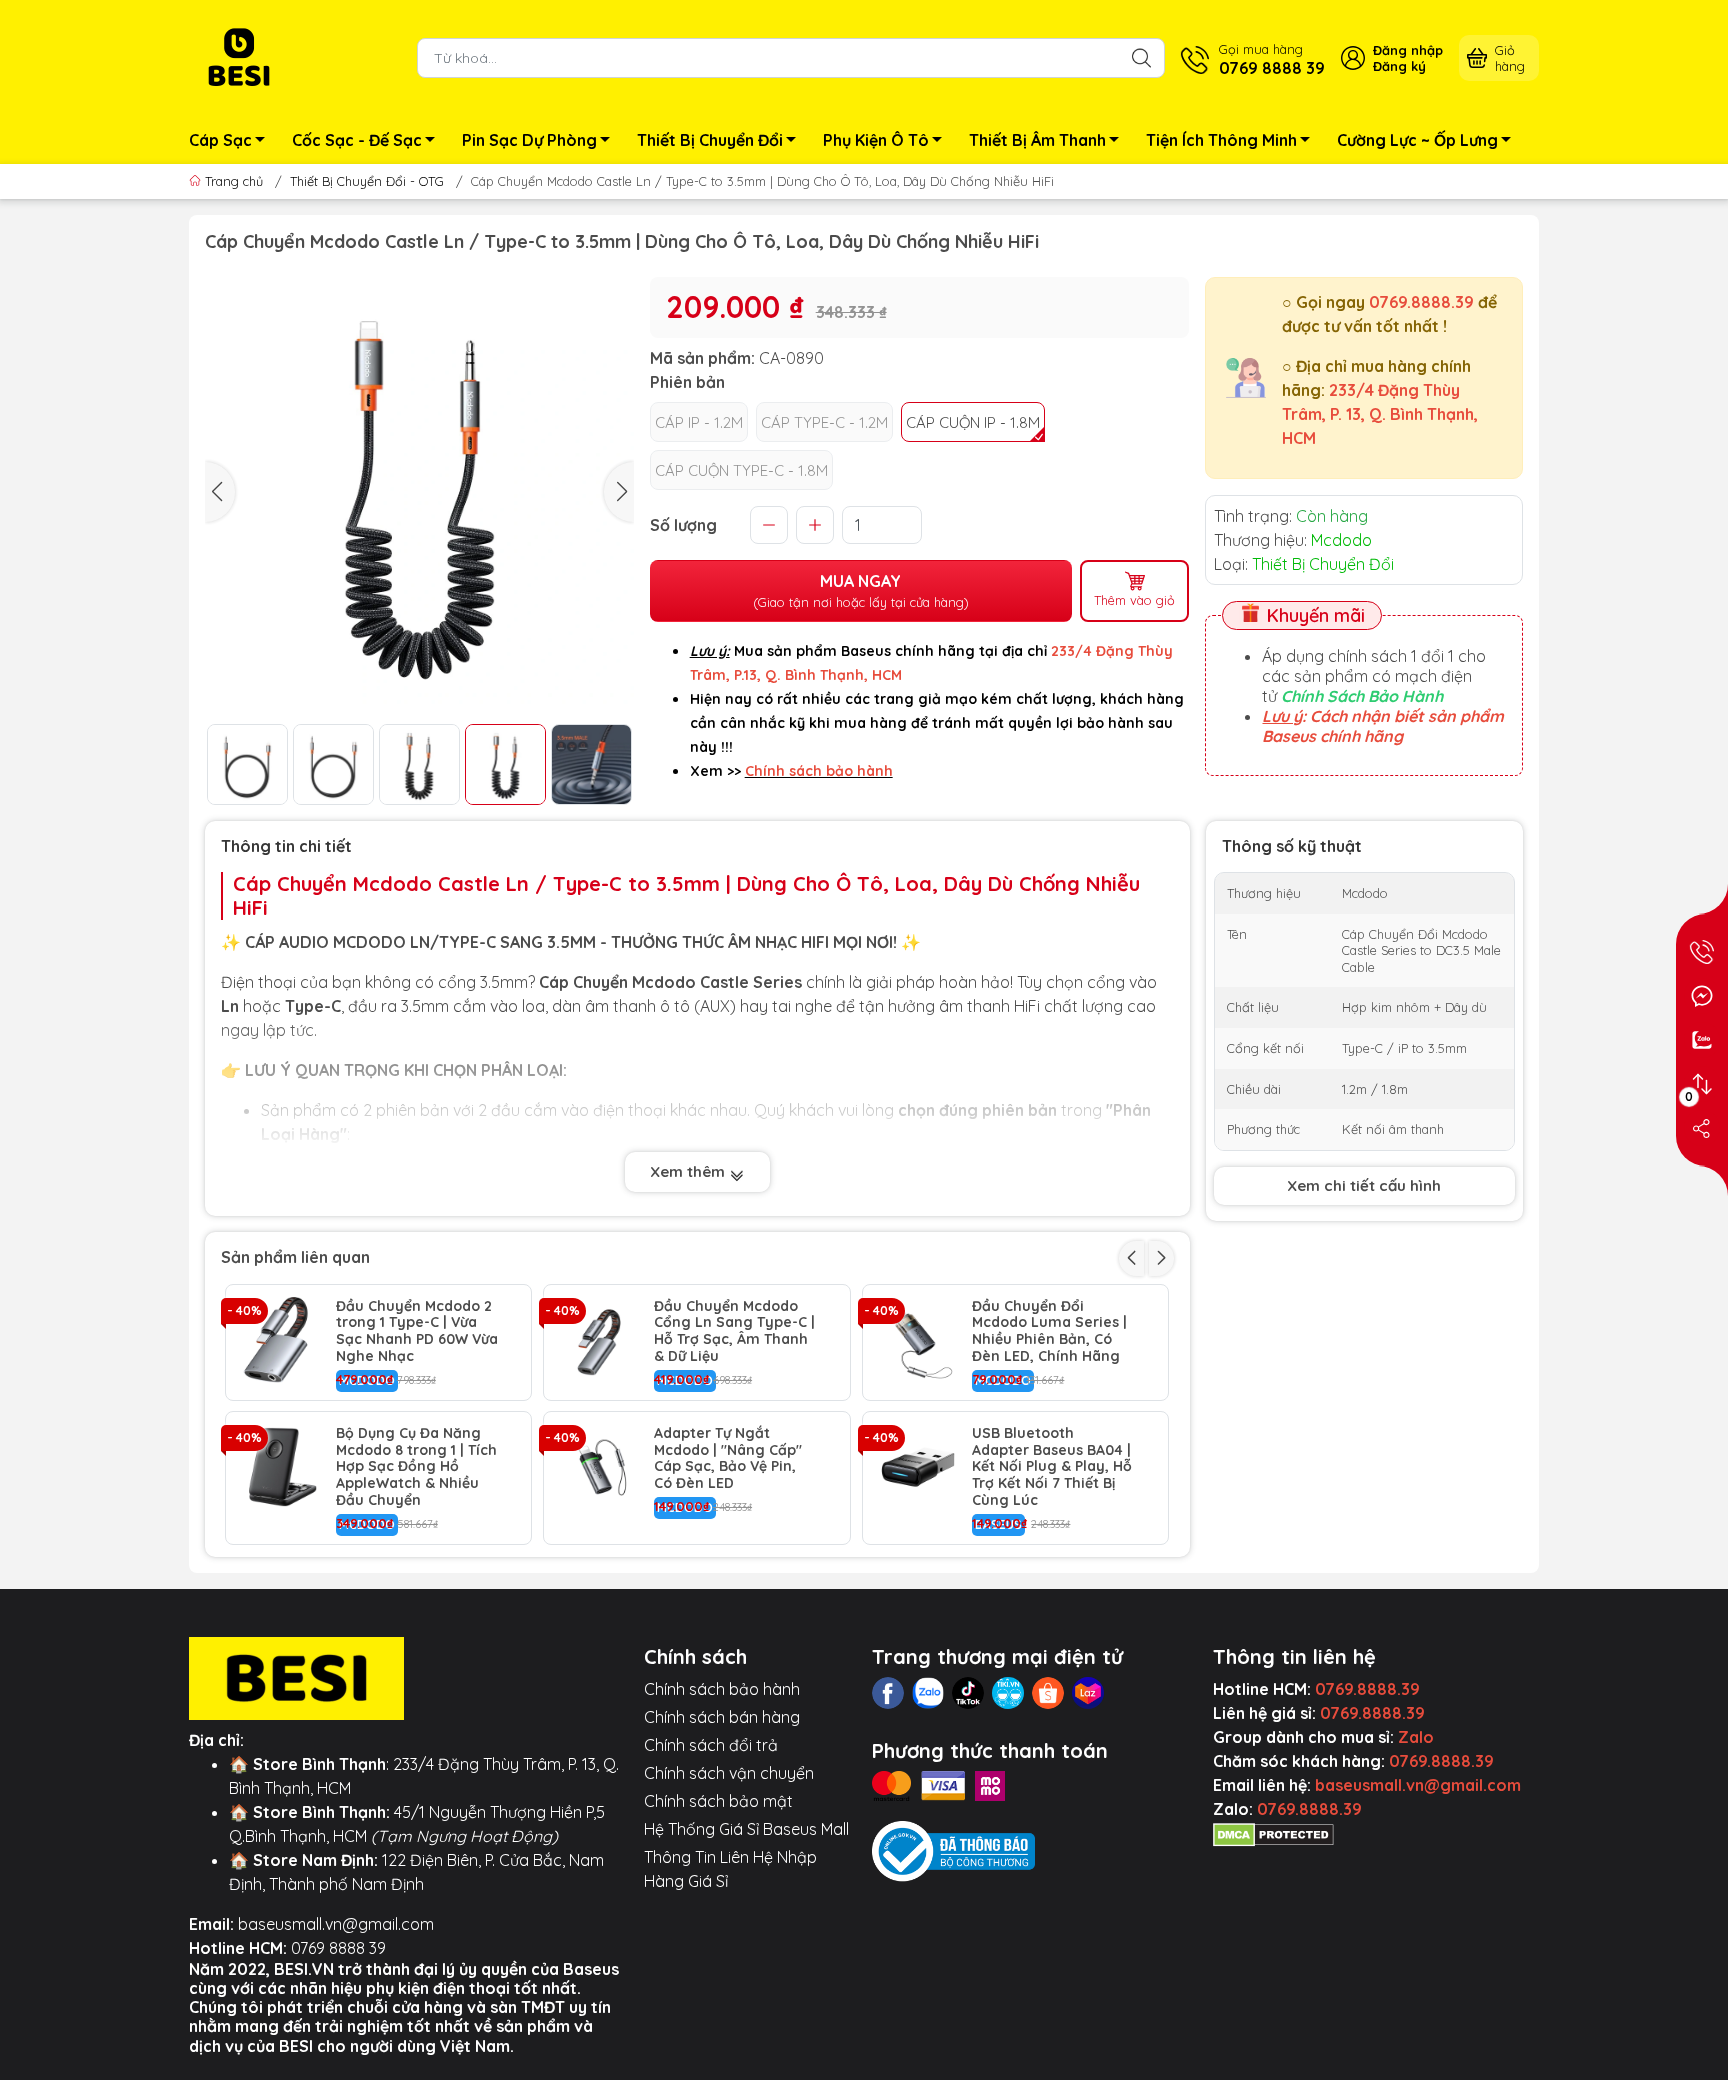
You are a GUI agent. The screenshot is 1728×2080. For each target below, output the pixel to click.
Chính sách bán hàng (722, 1717)
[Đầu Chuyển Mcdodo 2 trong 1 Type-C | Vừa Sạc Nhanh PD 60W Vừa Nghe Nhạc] (281, 1340)
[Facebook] (888, 1693)
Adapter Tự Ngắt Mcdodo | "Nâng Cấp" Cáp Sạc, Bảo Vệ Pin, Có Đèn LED (728, 1458)
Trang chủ (234, 181)
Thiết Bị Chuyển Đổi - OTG (367, 181)
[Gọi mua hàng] (1702, 952)
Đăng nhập (1408, 50)
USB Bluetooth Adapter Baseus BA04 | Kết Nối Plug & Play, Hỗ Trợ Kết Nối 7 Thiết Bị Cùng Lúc (1052, 1467)
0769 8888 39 (338, 1948)
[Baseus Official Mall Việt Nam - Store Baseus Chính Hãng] (239, 56)
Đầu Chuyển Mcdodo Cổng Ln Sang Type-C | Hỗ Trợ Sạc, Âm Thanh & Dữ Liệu (734, 1331)
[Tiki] (1008, 1693)
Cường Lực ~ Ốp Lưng (1417, 140)
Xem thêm (689, 1171)
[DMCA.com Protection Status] (1273, 1833)
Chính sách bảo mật (718, 1801)
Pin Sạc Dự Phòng (529, 140)
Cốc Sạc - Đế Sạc (357, 140)
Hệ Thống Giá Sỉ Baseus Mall (746, 1829)
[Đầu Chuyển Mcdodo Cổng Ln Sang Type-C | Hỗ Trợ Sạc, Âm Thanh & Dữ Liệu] (599, 1340)
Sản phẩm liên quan (295, 1257)
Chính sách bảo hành (722, 1689)
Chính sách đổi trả (711, 1745)
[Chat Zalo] (1702, 1040)
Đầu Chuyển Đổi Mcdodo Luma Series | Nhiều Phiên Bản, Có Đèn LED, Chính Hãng (1049, 1331)
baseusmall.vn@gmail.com (336, 1924)
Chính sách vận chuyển (729, 1773)
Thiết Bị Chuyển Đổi (710, 140)
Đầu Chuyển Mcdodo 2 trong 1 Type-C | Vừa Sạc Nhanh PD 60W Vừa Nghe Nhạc (417, 1331)
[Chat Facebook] (1702, 996)
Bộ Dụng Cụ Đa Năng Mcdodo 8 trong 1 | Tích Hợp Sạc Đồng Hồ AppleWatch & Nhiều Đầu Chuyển (416, 1467)
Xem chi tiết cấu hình (1364, 1185)
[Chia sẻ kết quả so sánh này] (1702, 1128)
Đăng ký (1399, 66)
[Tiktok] (968, 1693)
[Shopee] (1048, 1693)
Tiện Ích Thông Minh (1221, 140)
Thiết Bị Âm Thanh (1037, 140)
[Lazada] (1088, 1693)
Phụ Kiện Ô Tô (876, 140)
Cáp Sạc (220, 140)
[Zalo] (928, 1693)
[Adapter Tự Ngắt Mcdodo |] (599, 1467)
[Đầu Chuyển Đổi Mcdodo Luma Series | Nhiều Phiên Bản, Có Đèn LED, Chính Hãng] (918, 1340)
